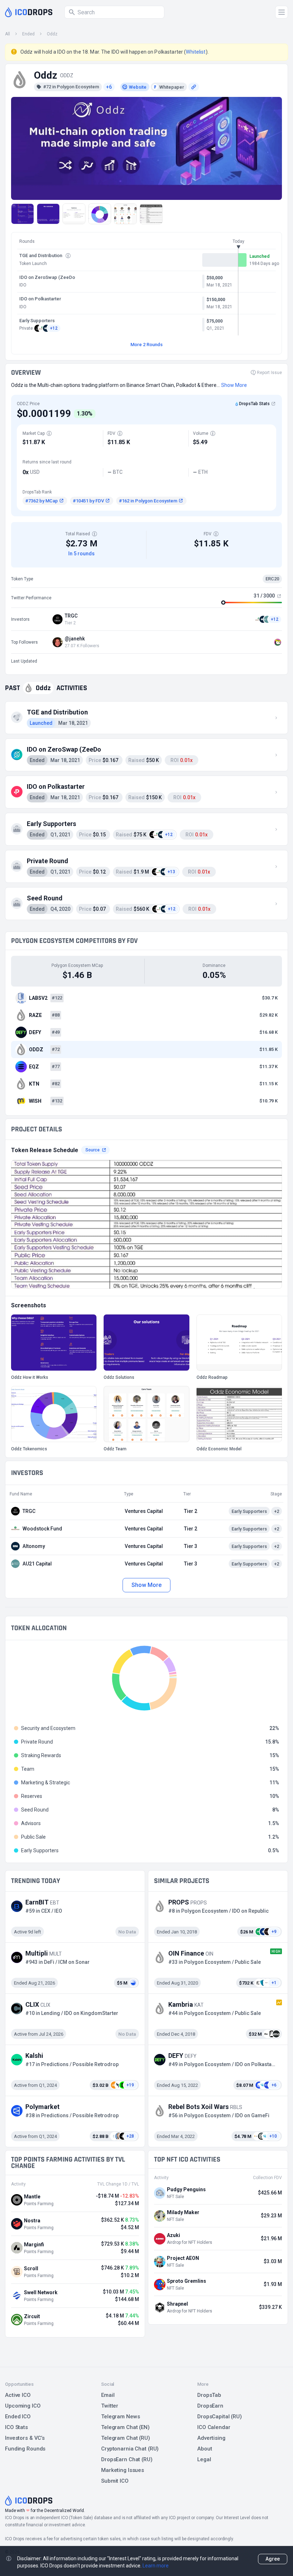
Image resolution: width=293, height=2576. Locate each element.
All (8, 34)
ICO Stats (16, 2427)
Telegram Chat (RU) (126, 2438)
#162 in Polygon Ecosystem (148, 501)
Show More (146, 1585)
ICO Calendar (214, 2427)
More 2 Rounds (146, 345)
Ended (28, 34)
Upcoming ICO (23, 2406)
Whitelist (196, 52)
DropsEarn (210, 2406)
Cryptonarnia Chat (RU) (130, 2449)
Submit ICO (115, 2481)
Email (108, 2395)
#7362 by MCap (42, 501)
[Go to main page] (29, 12)
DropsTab (209, 2395)
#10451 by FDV (88, 501)
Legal (204, 2459)
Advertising (211, 2438)
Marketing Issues (123, 2470)
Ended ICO (18, 2417)
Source (93, 1150)
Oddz (52, 34)
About (205, 2449)
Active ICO (18, 2395)
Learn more (156, 2566)
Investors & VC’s (25, 2438)
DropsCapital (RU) (220, 2417)
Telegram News (120, 2417)
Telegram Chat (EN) (125, 2427)
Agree (273, 2559)
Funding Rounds (25, 2449)
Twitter (110, 2406)
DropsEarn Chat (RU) (127, 2459)
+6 (109, 87)
